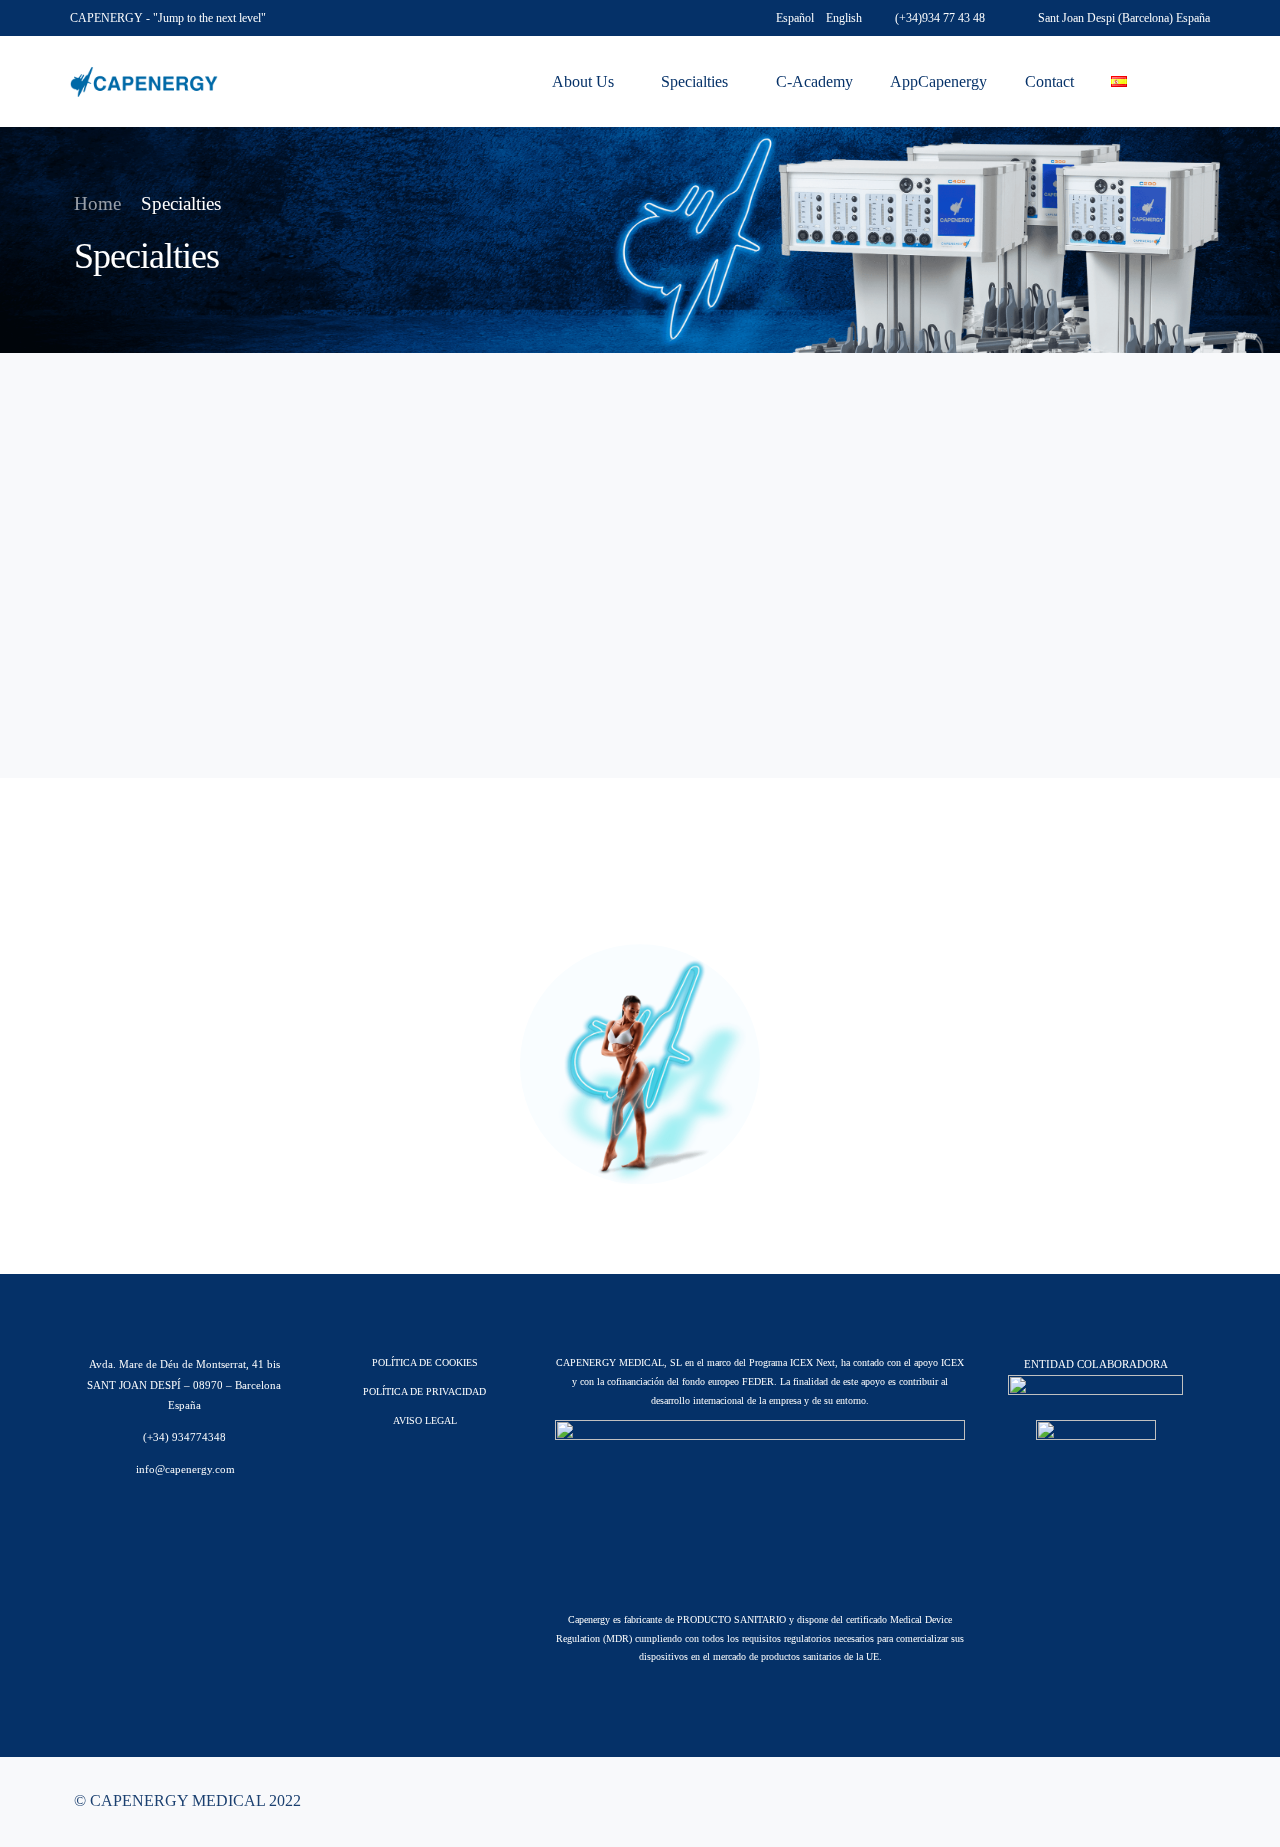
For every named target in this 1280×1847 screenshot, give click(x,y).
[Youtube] (1126, 1801)
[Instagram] (1158, 1801)
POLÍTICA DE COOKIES (425, 1362)
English (844, 18)
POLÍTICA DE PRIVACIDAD (424, 1391)
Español (795, 18)
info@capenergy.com (184, 1469)
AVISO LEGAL (425, 1420)
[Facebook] (1094, 1801)
